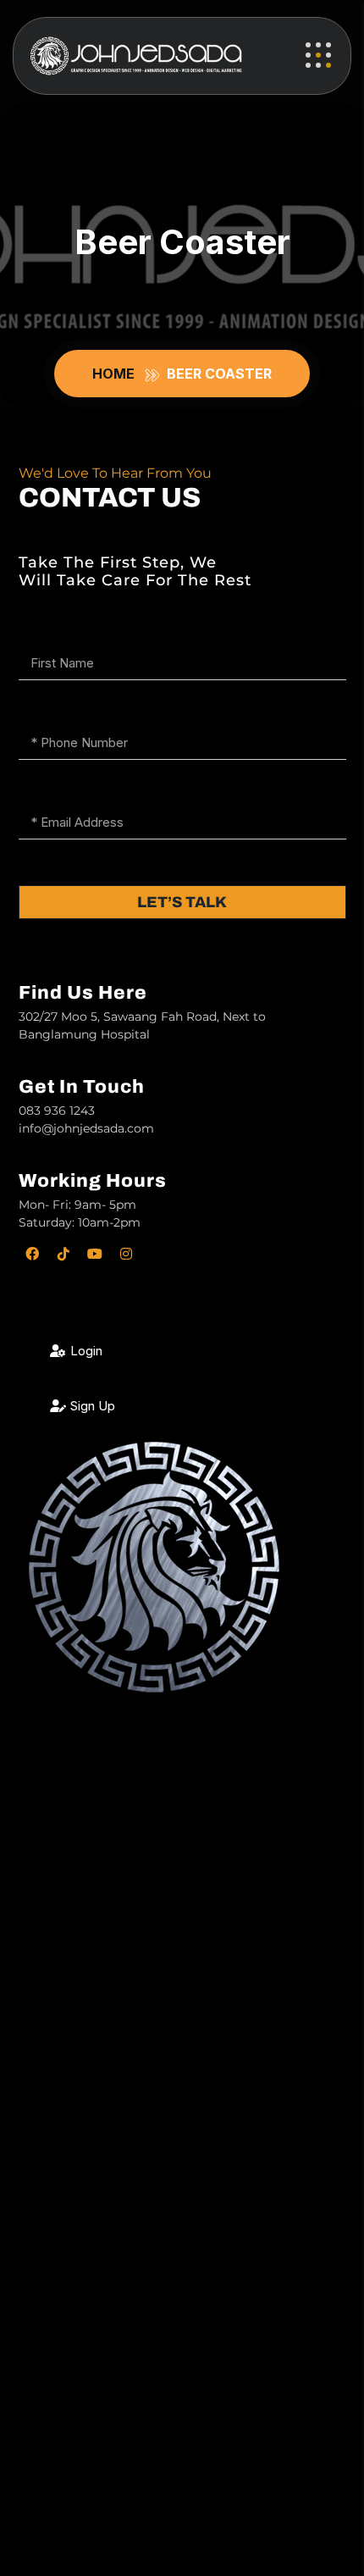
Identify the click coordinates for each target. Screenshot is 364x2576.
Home (117, 374)
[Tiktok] (63, 1254)
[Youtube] (95, 1254)
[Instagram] (126, 1254)
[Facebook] (32, 1254)
